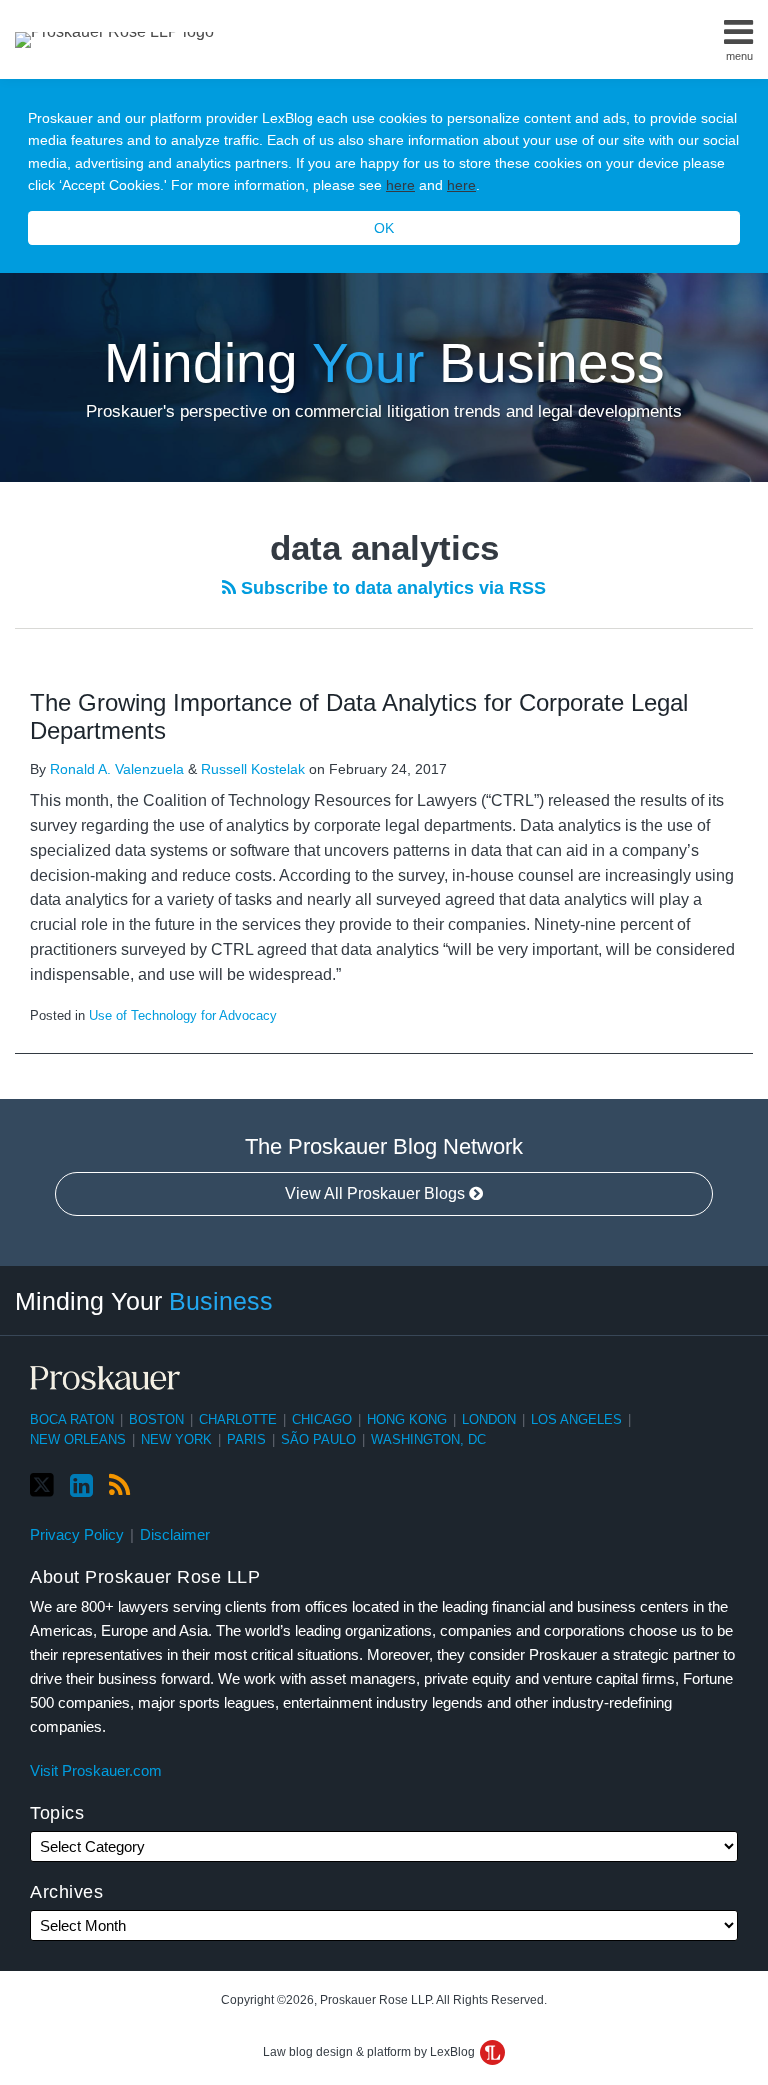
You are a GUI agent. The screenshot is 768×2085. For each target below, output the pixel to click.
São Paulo (318, 1439)
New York (176, 1439)
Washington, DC (428, 1439)
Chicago (322, 1419)
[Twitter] (42, 1485)
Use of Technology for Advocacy (183, 1015)
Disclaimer (175, 1534)
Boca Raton (72, 1419)
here (400, 185)
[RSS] (119, 1486)
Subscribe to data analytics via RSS (391, 588)
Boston (156, 1419)
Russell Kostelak (253, 769)
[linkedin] (81, 1486)
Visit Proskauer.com (96, 1770)
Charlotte (238, 1419)
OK (384, 228)
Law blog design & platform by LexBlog (370, 2052)
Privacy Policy (77, 1534)
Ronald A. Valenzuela (117, 769)
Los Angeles (576, 1419)
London (489, 1419)
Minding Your (144, 1301)
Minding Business (384, 363)
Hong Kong (407, 1419)
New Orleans (78, 1439)
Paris (246, 1439)
